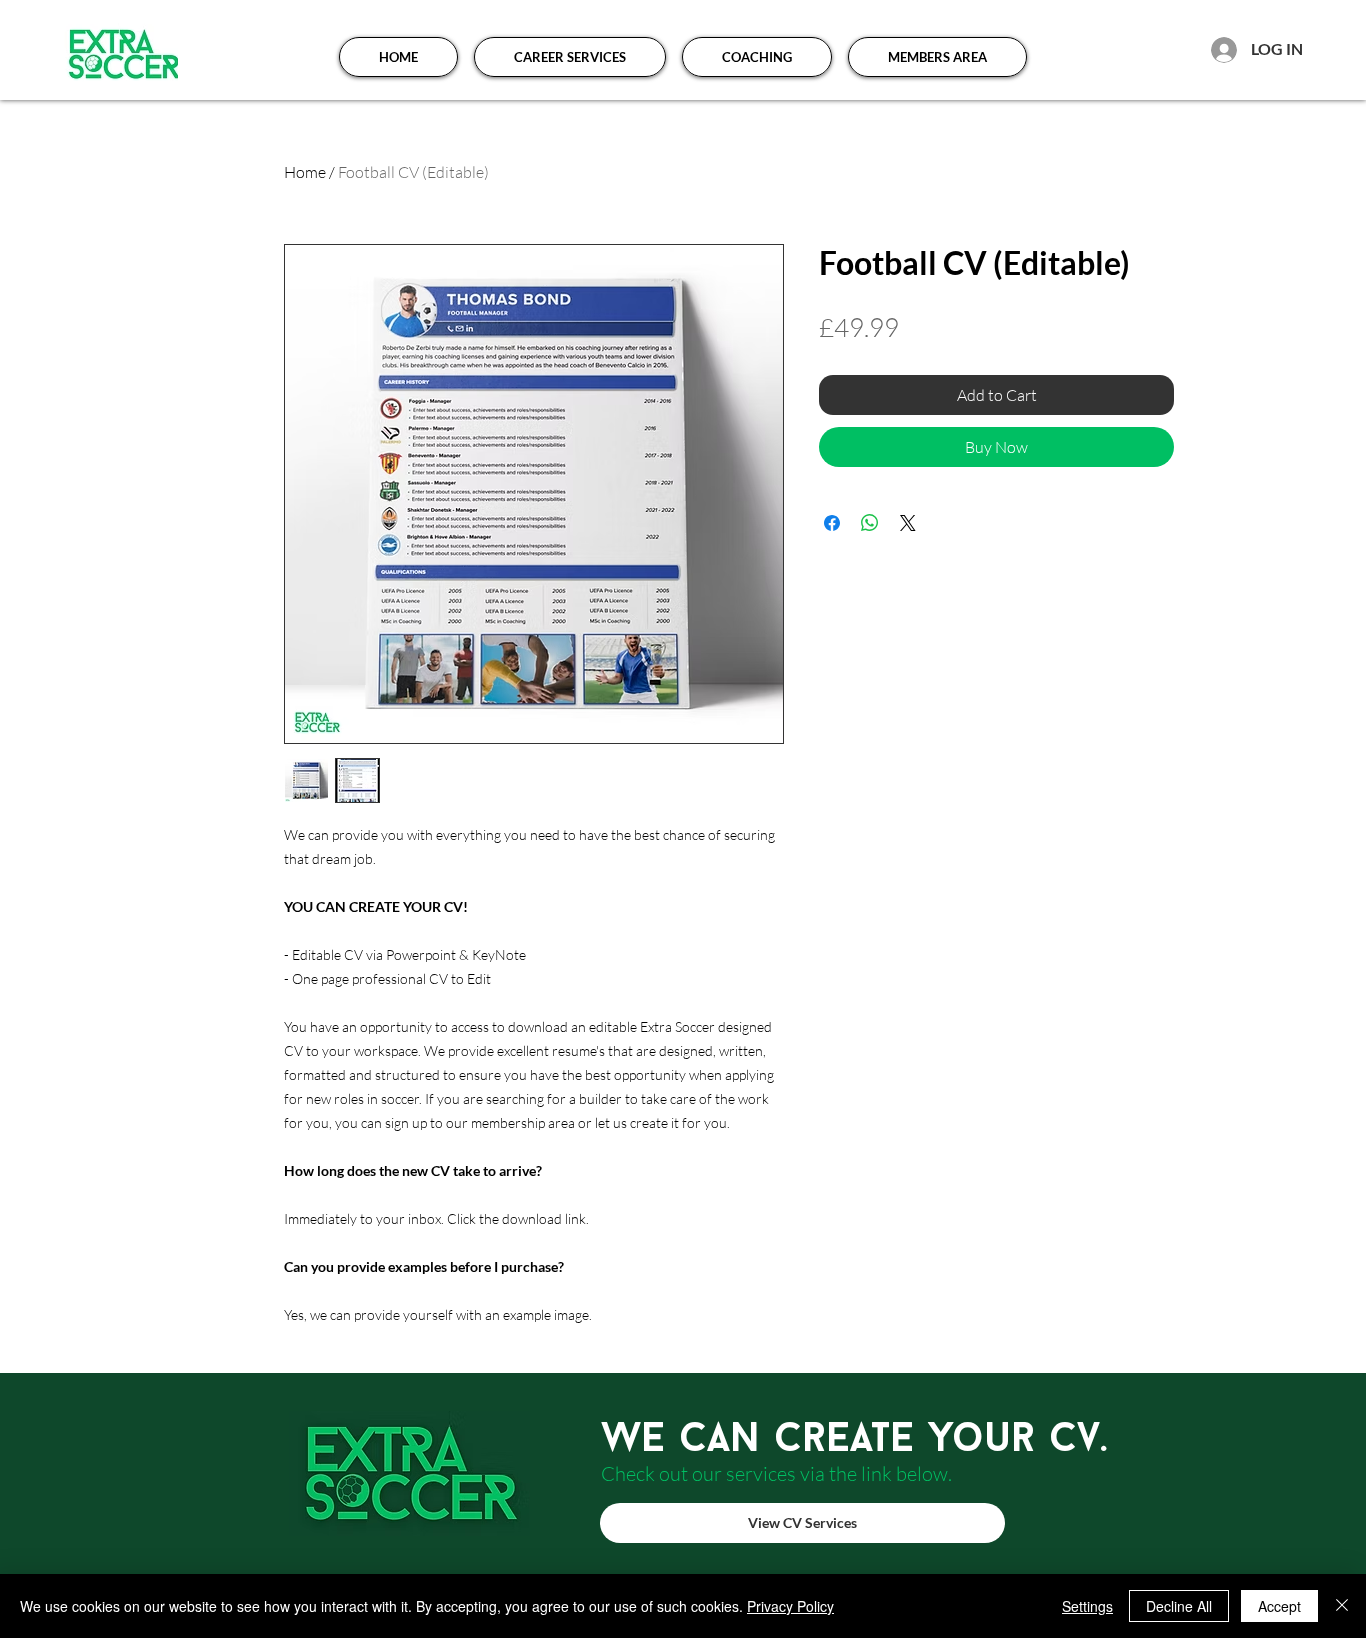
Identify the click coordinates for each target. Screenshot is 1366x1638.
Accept (1279, 1606)
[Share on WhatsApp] (870, 523)
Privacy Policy (790, 1606)
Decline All (1179, 1606)
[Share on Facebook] (832, 523)
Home (305, 172)
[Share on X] (908, 523)
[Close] (1342, 1606)
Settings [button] (1087, 1606)
